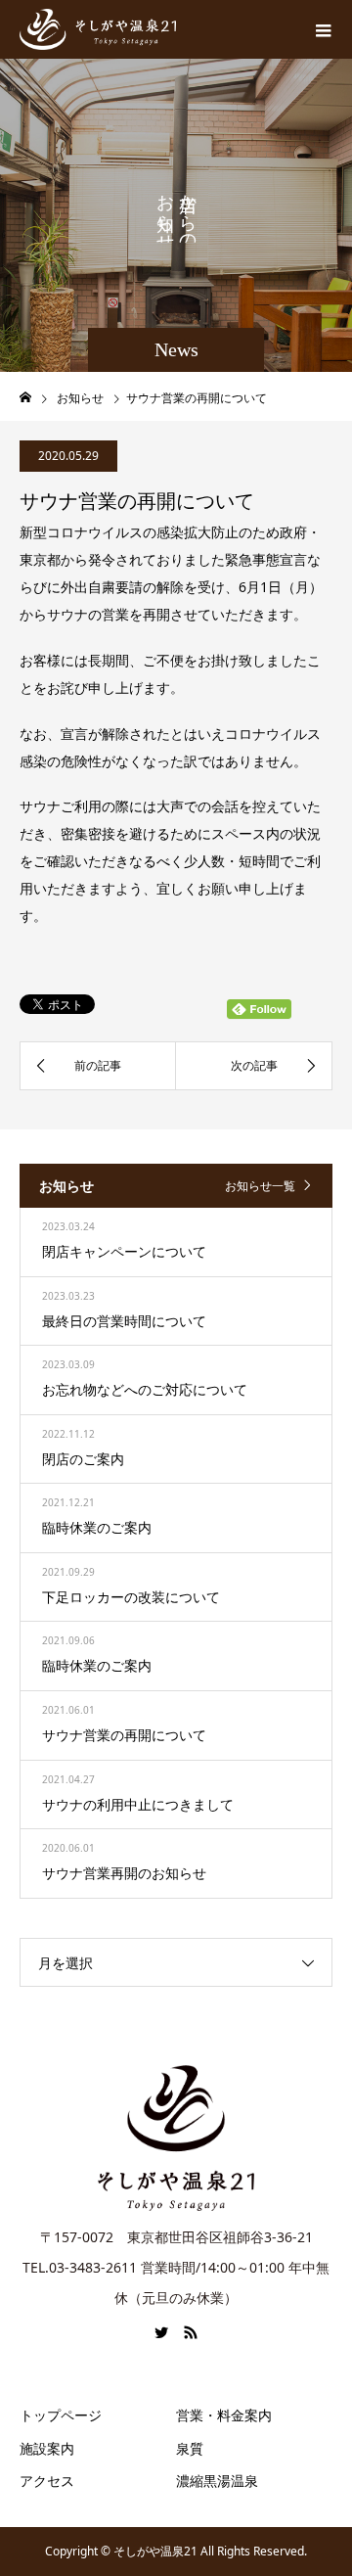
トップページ (61, 2415)
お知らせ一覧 (260, 1186)
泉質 (190, 2448)
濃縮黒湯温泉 (217, 2481)
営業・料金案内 (224, 2415)
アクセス (47, 2481)
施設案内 (47, 2448)
